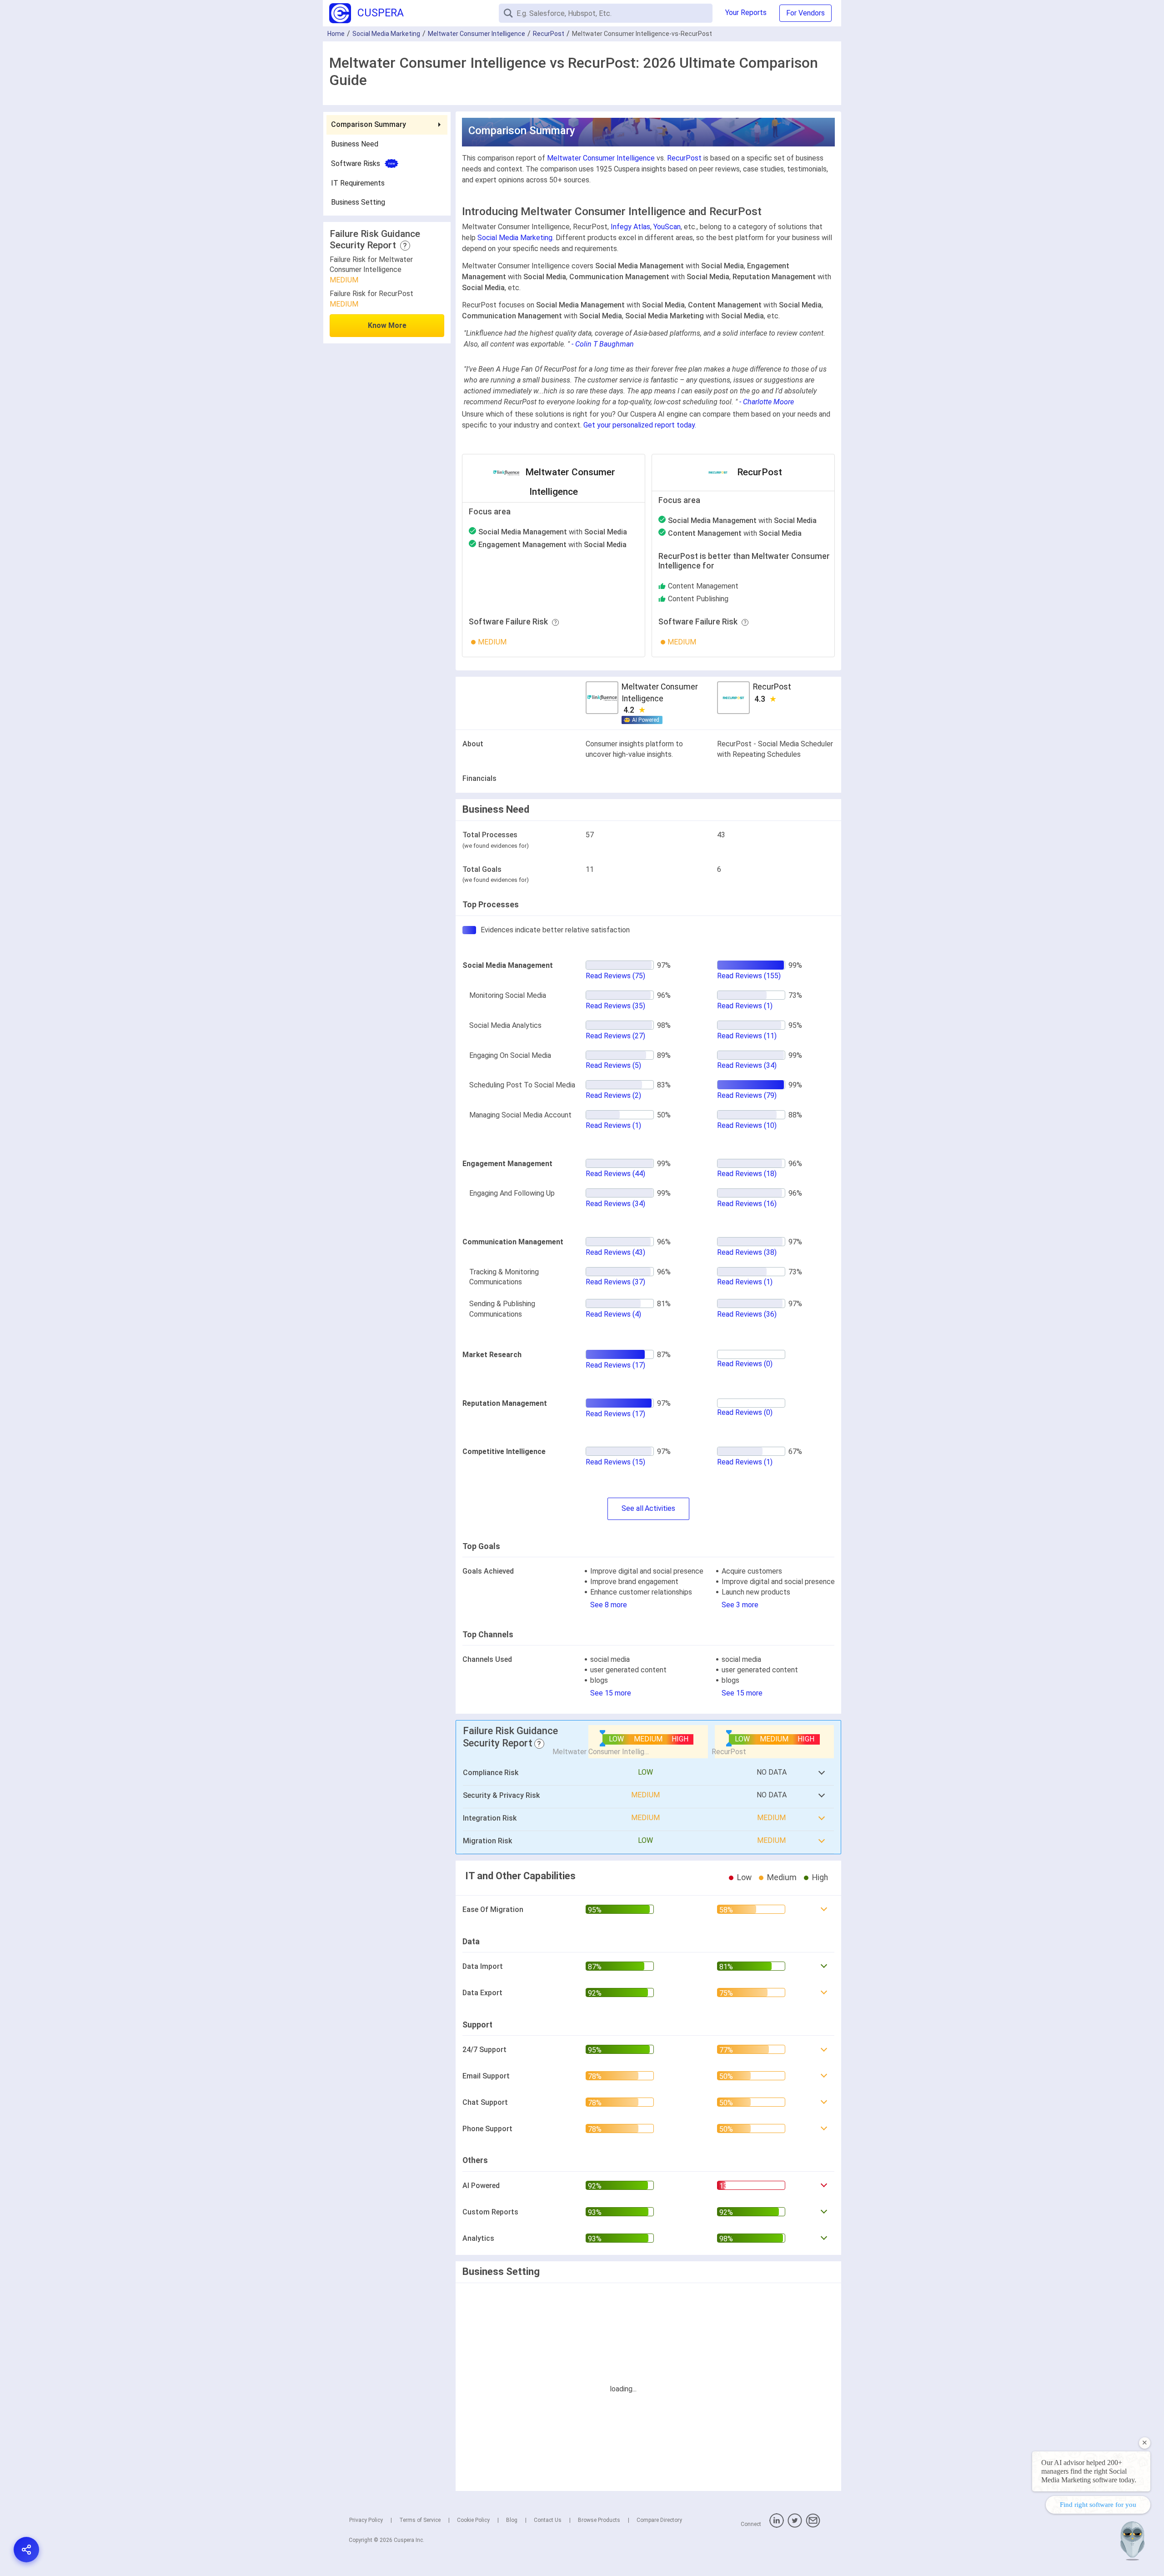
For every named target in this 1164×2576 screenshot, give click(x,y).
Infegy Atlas (630, 227)
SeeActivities (648, 1508)
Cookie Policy (473, 2520)
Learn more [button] (1039, 2522)
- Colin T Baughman (603, 344)
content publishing (698, 599)
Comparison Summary (369, 124)
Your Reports (746, 13)
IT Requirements (358, 183)
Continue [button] (1070, 2545)
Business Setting (358, 202)
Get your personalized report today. (640, 425)
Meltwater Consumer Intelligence (477, 34)
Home (336, 34)
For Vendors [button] (805, 13)
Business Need (355, 143)
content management (703, 586)
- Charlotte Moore (767, 402)
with (553, 532)
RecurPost (549, 34)
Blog (512, 2520)
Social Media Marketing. (516, 238)
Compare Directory (659, 2520)
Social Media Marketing (386, 34)
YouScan (667, 227)
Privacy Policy (366, 2520)
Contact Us (548, 2520)
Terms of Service (420, 2520)
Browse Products (599, 2520)
